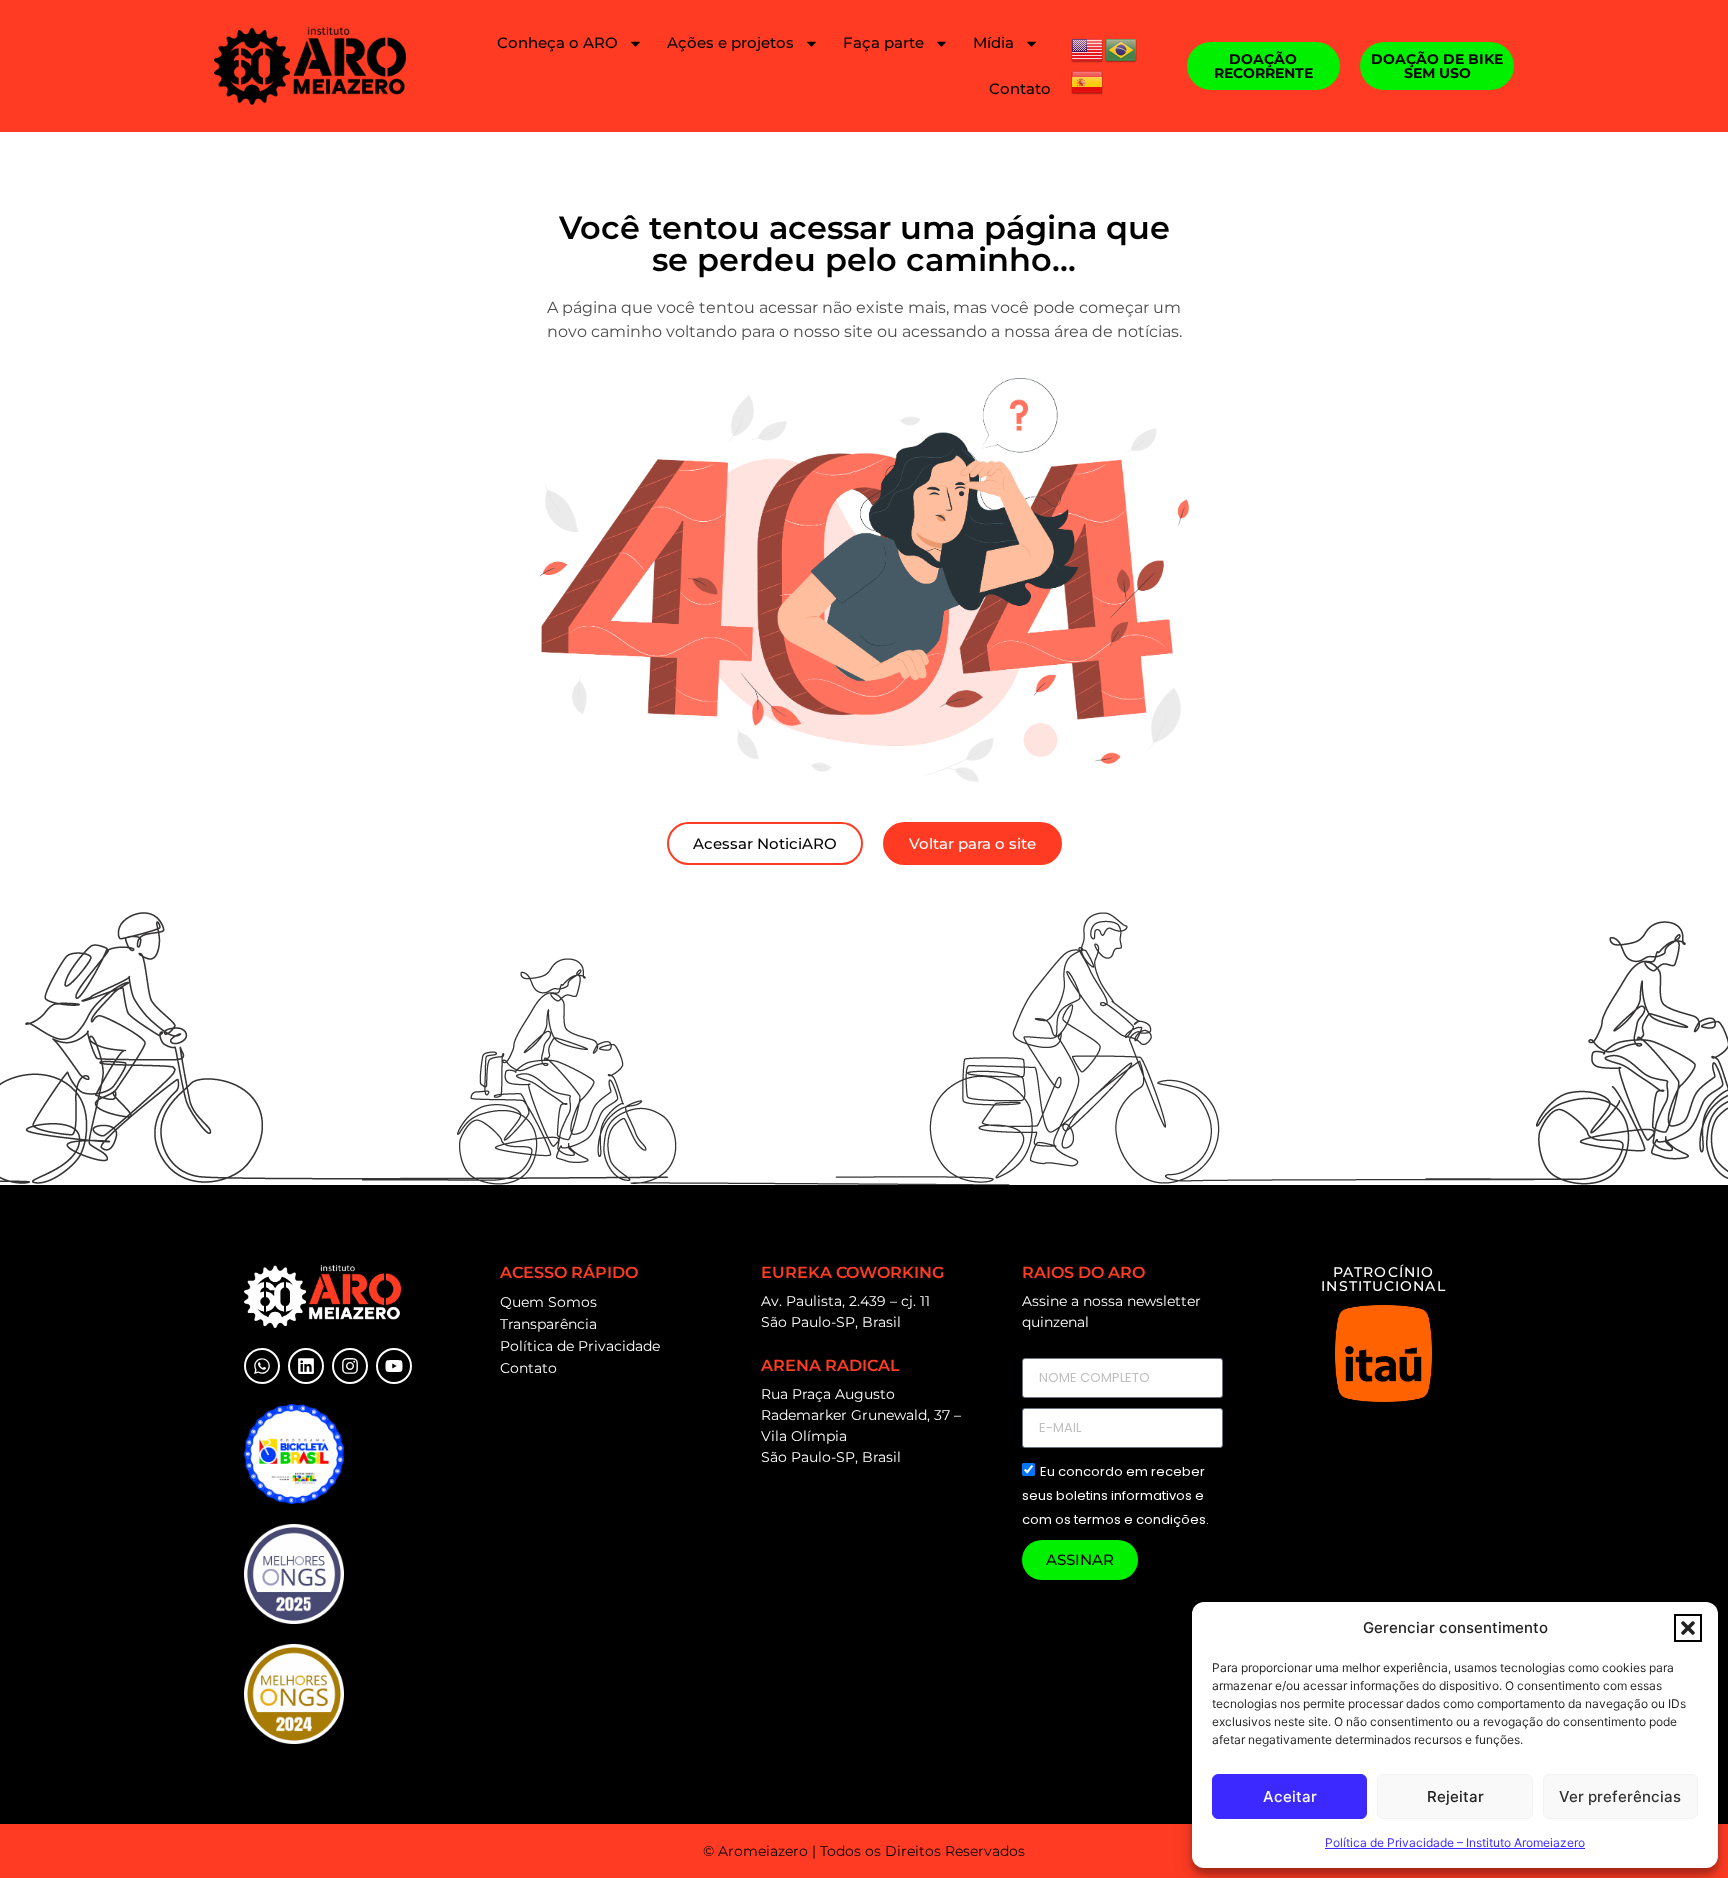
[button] (1688, 1628)
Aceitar (1290, 1796)
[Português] (1122, 48)
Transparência (548, 1324)
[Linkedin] (306, 1366)
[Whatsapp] (262, 1366)
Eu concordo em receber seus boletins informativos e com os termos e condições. (1115, 1495)
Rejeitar (1455, 1796)
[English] (1088, 48)
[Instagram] (350, 1366)
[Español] (1088, 80)
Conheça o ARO (557, 42)
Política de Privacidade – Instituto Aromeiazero (1455, 1842)
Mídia (993, 42)
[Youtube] (394, 1366)
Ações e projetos (730, 42)
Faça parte (883, 42)
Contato (1020, 88)
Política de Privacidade (580, 1346)
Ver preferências (1620, 1796)
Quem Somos (548, 1302)
